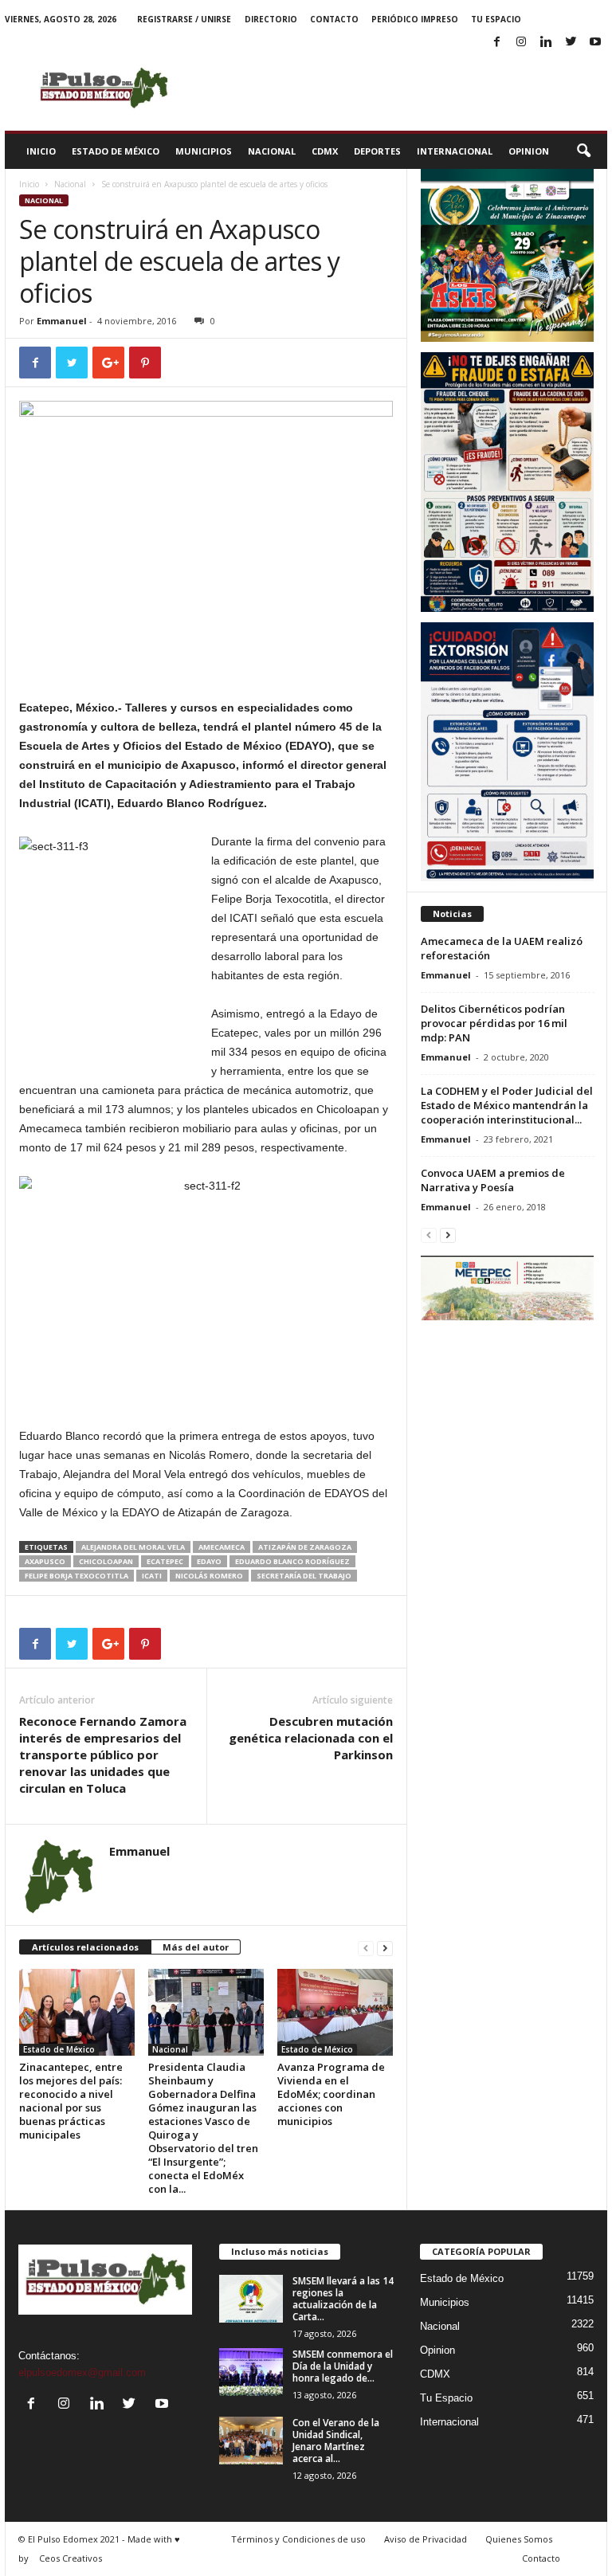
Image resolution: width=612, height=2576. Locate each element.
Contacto (334, 19)
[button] (583, 151)
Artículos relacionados (85, 1947)
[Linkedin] (546, 43)
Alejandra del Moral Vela (133, 1547)
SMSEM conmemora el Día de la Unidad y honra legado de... (343, 2366)
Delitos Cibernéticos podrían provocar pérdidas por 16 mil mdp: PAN (494, 1023)
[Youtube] (595, 43)
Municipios (204, 151)
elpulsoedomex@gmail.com (82, 2372)
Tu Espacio (496, 19)
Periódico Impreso (415, 19)
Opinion (529, 151)
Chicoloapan (106, 1561)
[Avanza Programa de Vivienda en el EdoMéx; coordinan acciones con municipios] (335, 2012)
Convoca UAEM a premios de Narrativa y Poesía (493, 1180)
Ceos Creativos (71, 2558)
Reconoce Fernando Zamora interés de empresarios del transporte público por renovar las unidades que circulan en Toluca (103, 1755)
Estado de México (116, 151)
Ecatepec (165, 1561)
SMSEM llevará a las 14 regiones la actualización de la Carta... (343, 2299)
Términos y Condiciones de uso (298, 2539)
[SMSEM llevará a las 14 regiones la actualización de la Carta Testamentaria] (251, 2299)
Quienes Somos (519, 2539)
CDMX (325, 151)
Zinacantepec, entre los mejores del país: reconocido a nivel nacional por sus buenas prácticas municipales (71, 2101)
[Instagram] (521, 43)
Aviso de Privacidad (426, 2539)
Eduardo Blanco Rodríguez (292, 1561)
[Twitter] (571, 43)
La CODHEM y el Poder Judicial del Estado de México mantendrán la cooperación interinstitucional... (507, 1105)
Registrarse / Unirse (184, 19)
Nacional (272, 151)
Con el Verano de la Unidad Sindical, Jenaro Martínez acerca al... (336, 2441)
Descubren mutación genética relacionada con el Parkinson (311, 1738)
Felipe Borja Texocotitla (76, 1576)
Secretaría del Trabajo (304, 1576)
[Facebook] (496, 43)
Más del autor (196, 1947)
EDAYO (209, 1561)
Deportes (377, 151)
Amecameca (222, 1547)
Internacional (455, 151)
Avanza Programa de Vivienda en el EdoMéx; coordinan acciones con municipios (331, 2094)
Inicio (41, 151)
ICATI (152, 1576)
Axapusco (45, 1561)
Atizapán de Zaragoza (305, 1547)
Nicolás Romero (209, 1576)
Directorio (271, 19)
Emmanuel (62, 321)
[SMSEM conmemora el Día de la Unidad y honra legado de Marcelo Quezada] (251, 2372)
